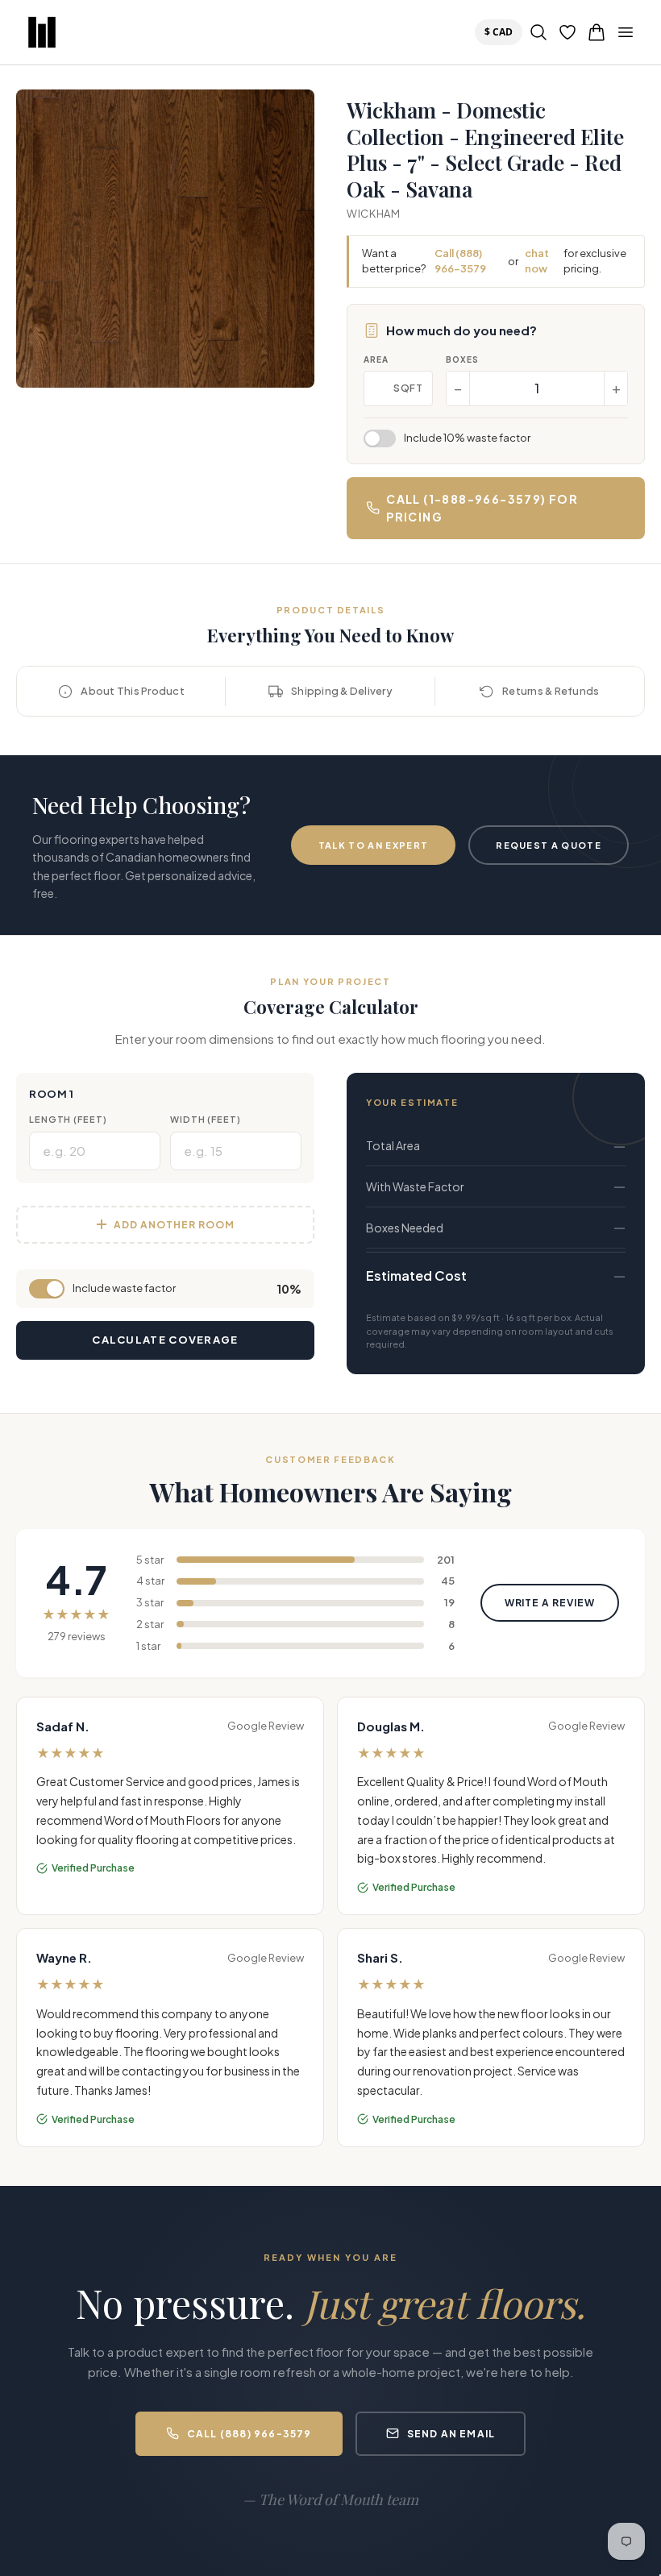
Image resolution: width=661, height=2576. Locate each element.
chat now (537, 261)
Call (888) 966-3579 (460, 261)
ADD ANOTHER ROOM (174, 1225)
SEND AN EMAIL (451, 2434)
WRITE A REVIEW (550, 1603)
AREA (376, 359)
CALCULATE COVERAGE (165, 1340)
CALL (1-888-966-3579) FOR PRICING (482, 508)
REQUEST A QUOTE (549, 845)
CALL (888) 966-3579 (249, 2434)
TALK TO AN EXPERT (373, 845)
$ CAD (502, 31)
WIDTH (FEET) (206, 1119)
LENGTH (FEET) (68, 1119)
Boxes (462, 359)
